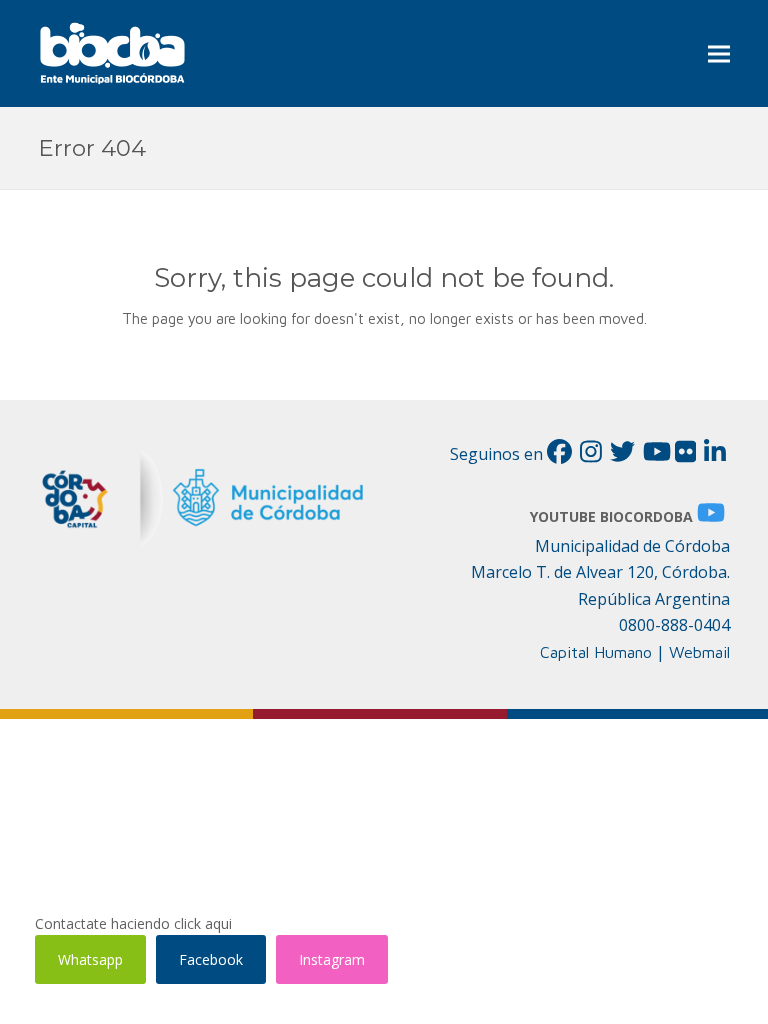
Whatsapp (90, 959)
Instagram (332, 959)
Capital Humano (596, 652)
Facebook (211, 959)
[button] (719, 53)
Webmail (699, 652)
